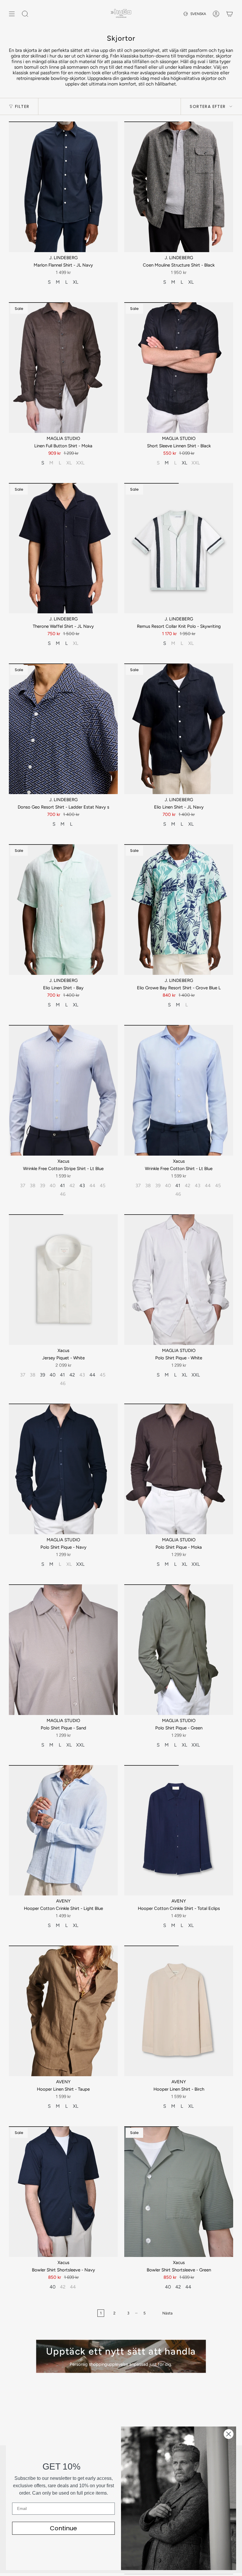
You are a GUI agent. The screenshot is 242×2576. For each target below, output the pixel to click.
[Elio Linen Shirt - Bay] (63, 910)
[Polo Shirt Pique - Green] (179, 1650)
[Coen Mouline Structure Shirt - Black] (179, 187)
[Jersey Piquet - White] (63, 1280)
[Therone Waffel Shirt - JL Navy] (63, 548)
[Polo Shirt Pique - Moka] (179, 1469)
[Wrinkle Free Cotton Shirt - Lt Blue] (179, 1090)
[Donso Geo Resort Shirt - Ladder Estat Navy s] (63, 729)
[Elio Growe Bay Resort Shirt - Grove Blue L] (179, 910)
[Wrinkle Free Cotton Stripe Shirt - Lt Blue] (63, 1090)
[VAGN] (230, 14)
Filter (22, 106)
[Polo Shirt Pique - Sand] (63, 1650)
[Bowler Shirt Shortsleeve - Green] (179, 2192)
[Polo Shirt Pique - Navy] (63, 1469)
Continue (63, 2528)
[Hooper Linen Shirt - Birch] (179, 2011)
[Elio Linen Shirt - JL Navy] (179, 729)
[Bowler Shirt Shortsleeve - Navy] (63, 2192)
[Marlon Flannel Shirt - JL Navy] (63, 187)
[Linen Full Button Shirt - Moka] (63, 368)
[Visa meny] (12, 14)
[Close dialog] (229, 2434)
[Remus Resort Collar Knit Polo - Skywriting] (179, 548)
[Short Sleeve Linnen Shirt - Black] (179, 368)
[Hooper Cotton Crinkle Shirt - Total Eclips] (179, 1830)
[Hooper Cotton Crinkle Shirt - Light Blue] (63, 1830)
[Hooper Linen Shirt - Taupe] (63, 2011)
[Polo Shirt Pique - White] (179, 1280)
